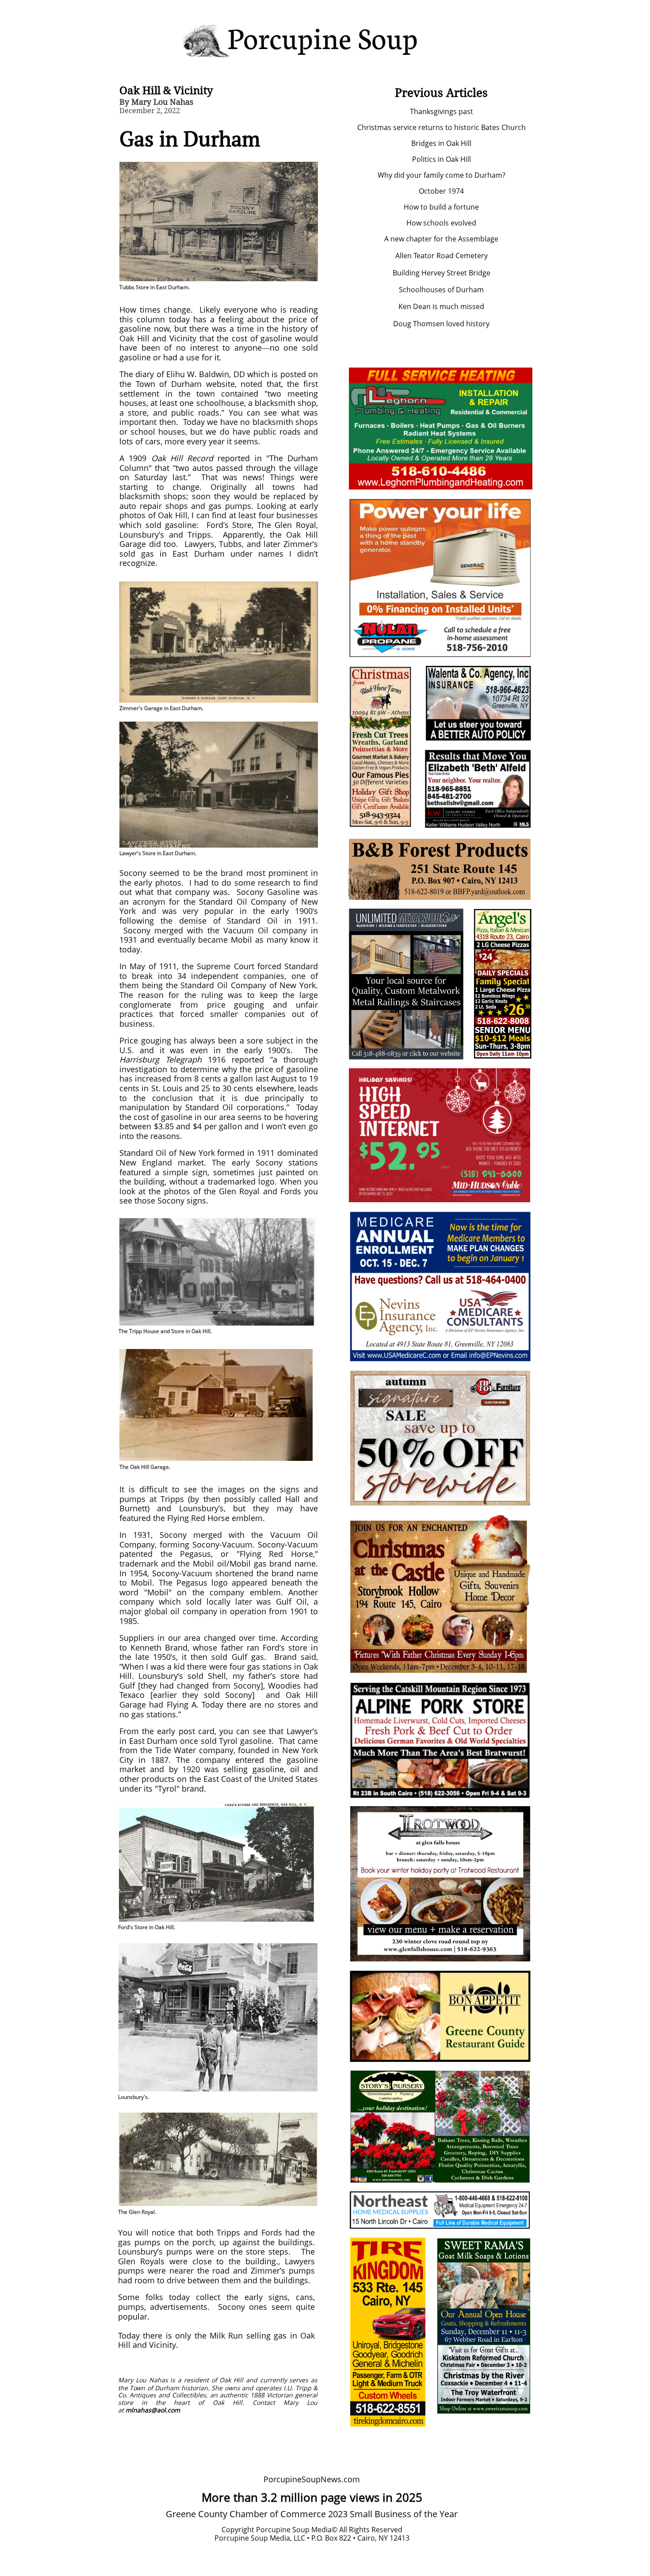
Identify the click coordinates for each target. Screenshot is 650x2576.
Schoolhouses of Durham (441, 290)
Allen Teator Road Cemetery (442, 256)
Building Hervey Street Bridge (442, 273)
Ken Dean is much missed (441, 306)
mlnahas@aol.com (153, 2410)
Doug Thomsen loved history (441, 324)
